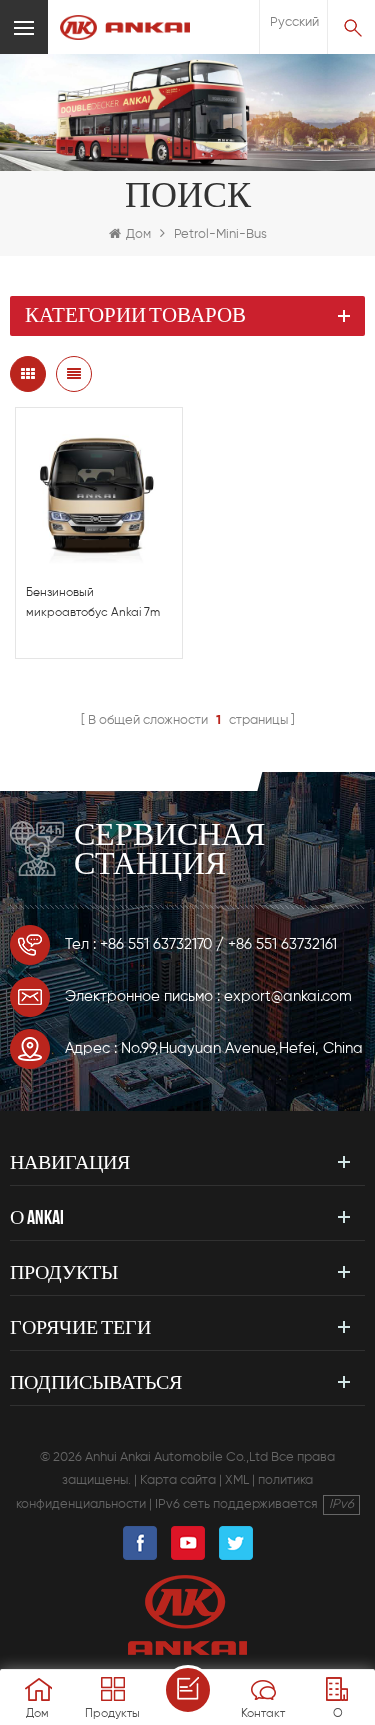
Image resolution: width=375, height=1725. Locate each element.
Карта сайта (178, 1480)
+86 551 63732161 (282, 944)
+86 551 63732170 (156, 944)
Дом (138, 234)
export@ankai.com (288, 996)
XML (237, 1480)
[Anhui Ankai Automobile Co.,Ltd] (125, 27)
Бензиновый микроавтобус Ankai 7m (93, 603)
